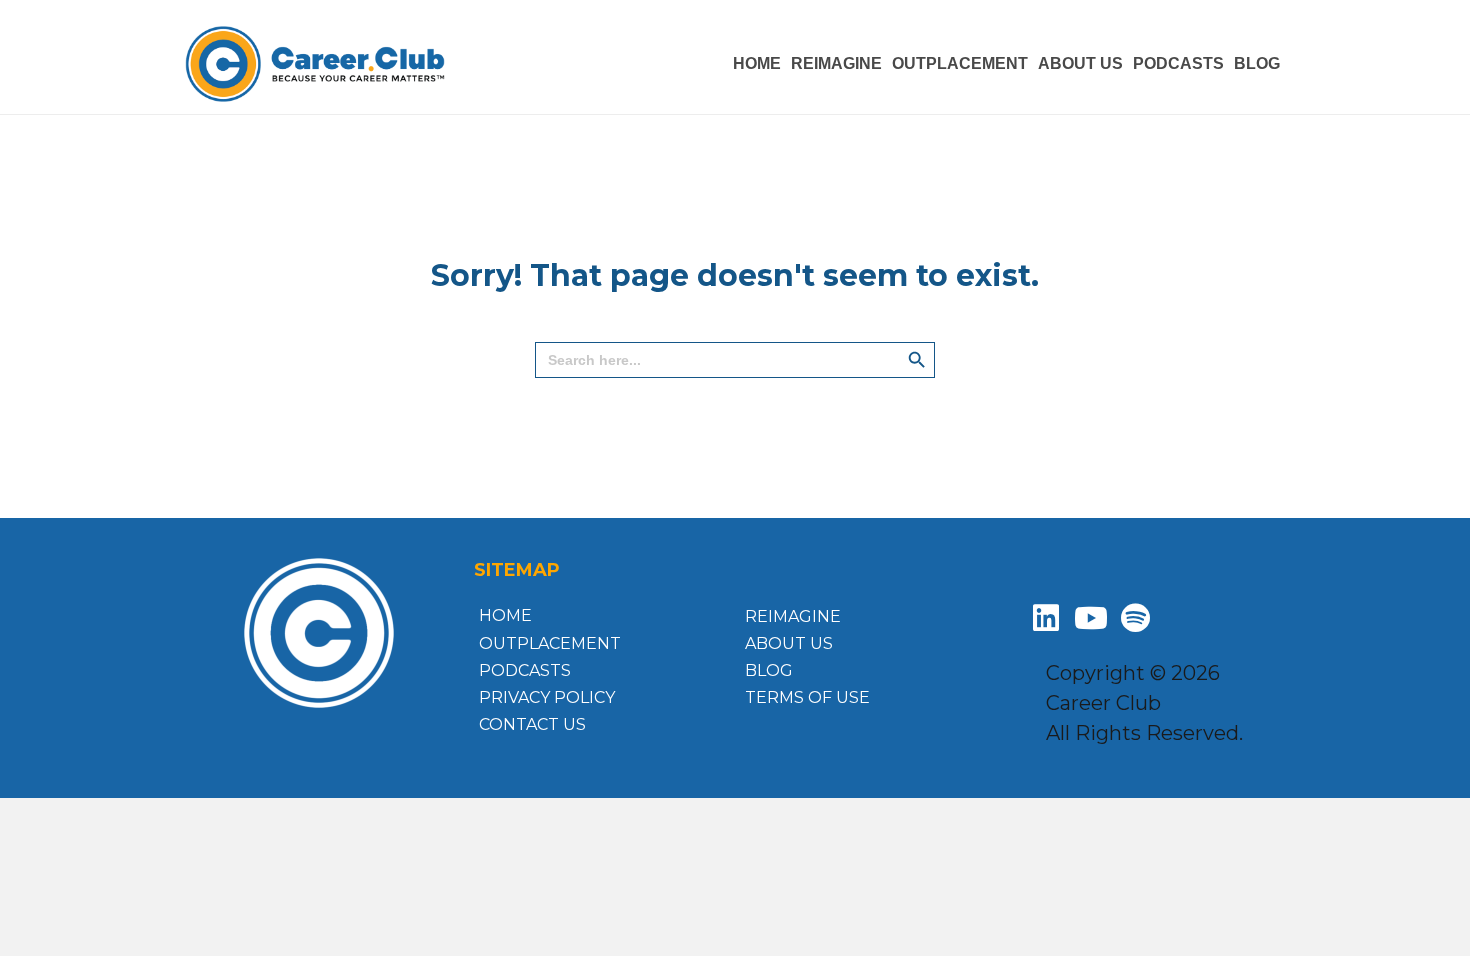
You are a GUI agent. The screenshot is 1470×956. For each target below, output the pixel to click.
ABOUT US (1080, 63)
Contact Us (532, 724)
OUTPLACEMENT (960, 63)
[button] (1046, 618)
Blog (769, 670)
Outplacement (550, 643)
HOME (757, 63)
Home (505, 615)
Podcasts (525, 670)
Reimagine (836, 63)
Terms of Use (807, 697)
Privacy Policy (547, 697)
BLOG (1257, 63)
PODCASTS (1178, 63)
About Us (789, 643)
